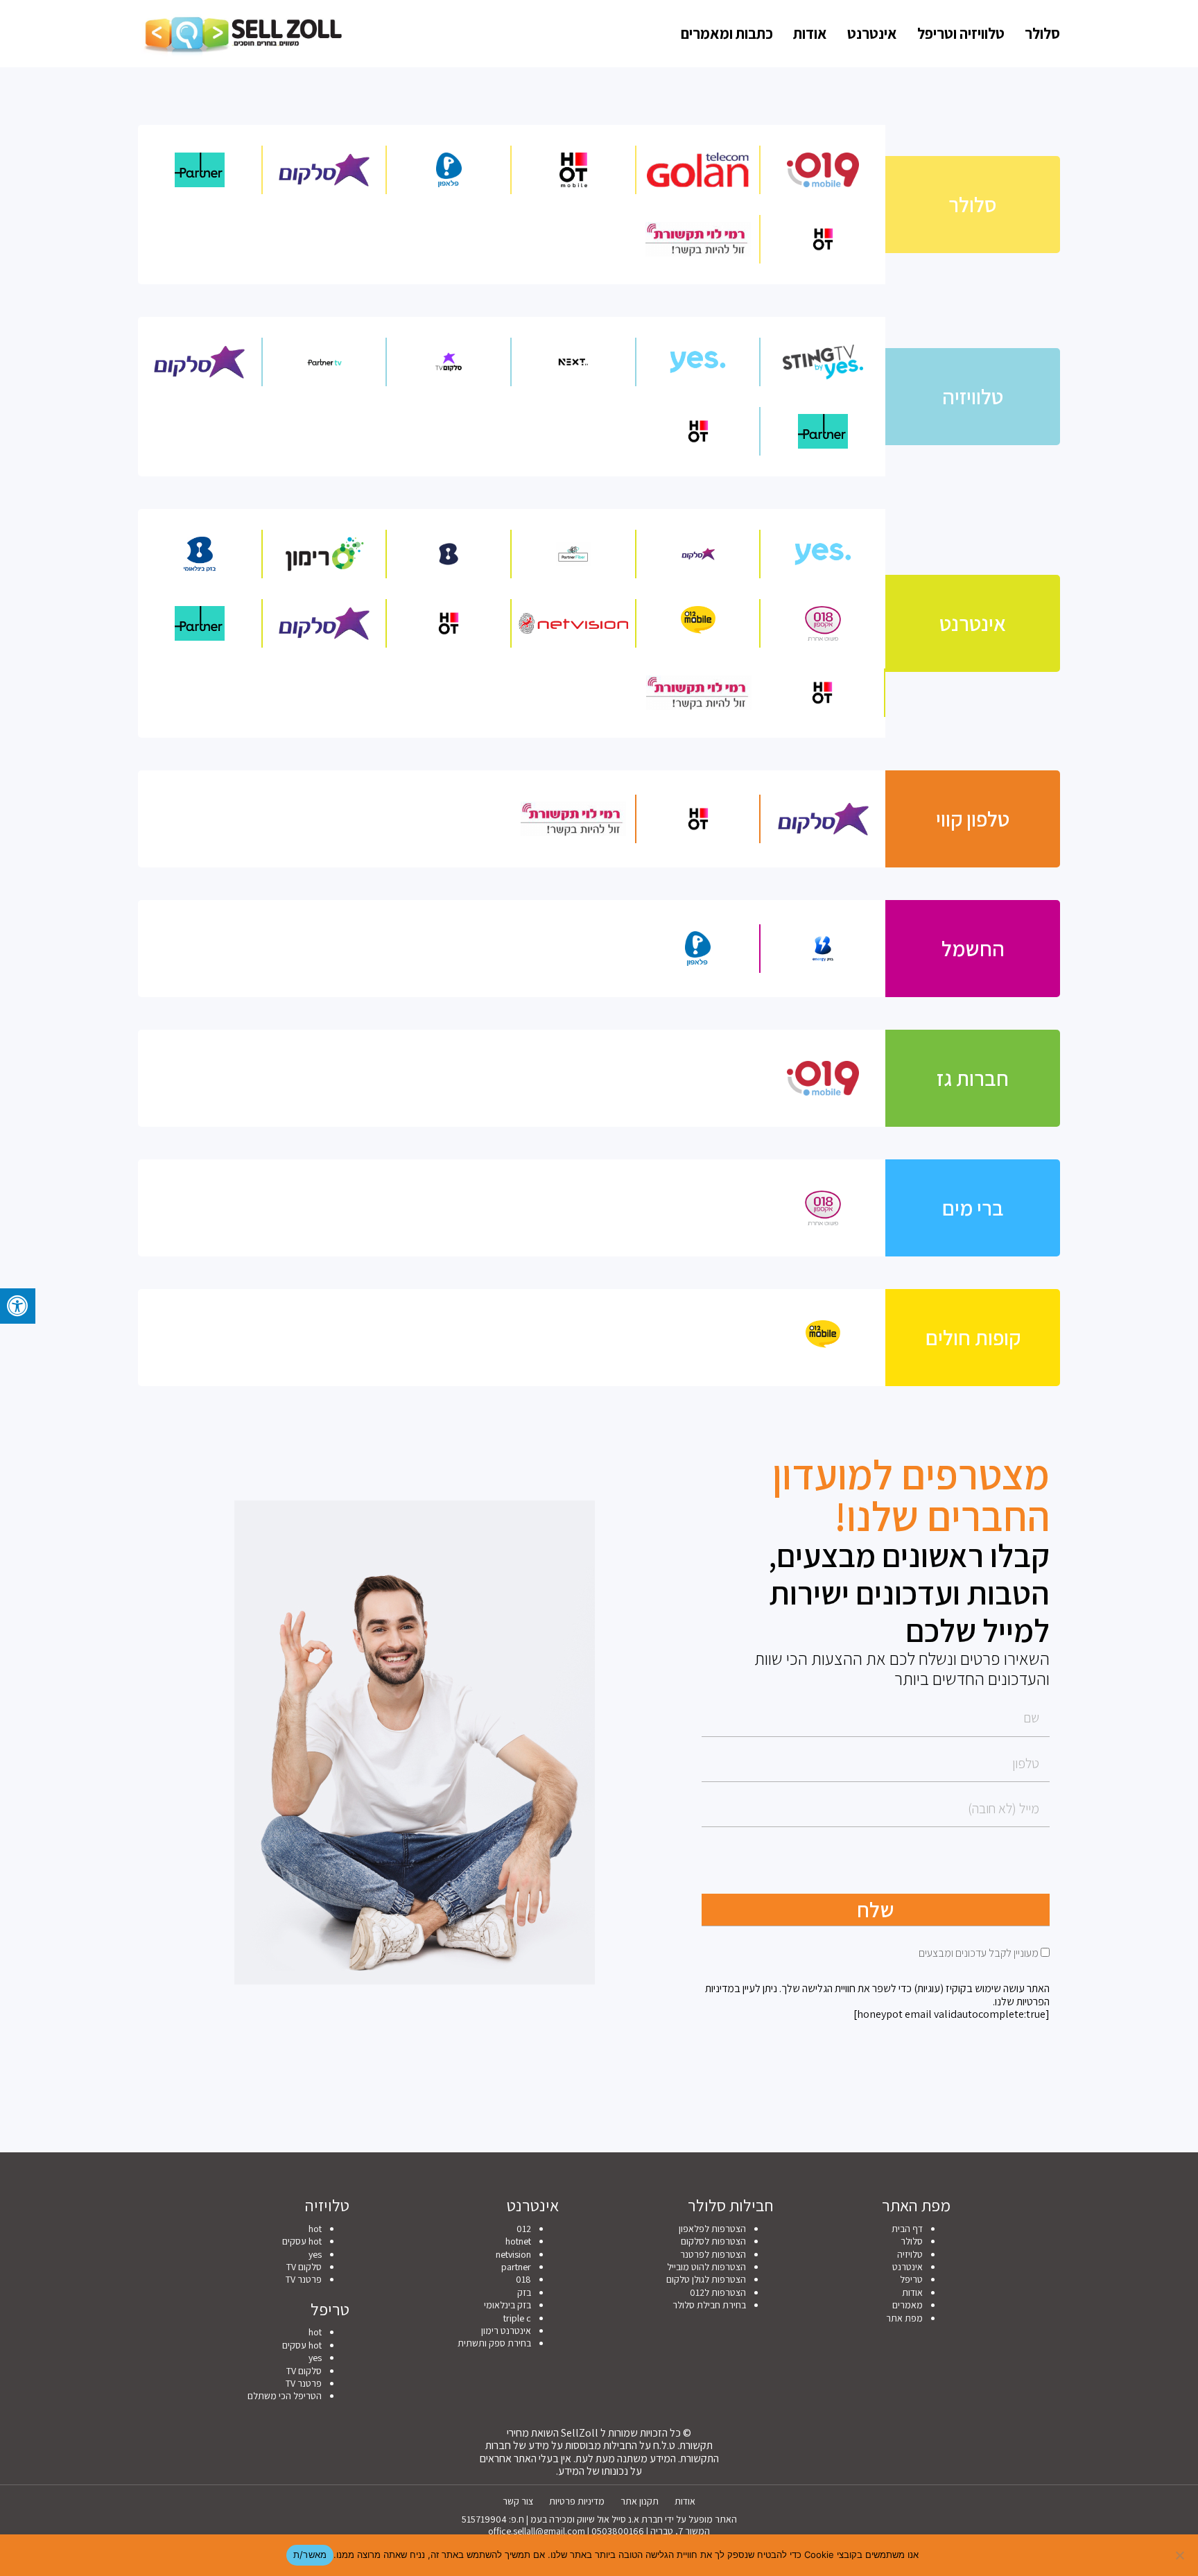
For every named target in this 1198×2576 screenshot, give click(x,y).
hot (315, 2229)
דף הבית (907, 2229)
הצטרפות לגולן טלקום (706, 2279)
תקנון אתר (640, 2501)
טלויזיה (910, 2254)
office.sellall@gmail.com (537, 2531)
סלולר (1042, 33)
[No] (1181, 2555)
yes (315, 2254)
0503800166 (618, 2531)
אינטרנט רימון (506, 2331)
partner (516, 2267)
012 (524, 2229)
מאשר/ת (310, 2555)
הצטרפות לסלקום (713, 2241)
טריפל (911, 2279)
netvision (513, 2254)
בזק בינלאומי (507, 2305)
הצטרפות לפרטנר (713, 2254)
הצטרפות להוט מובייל (706, 2267)
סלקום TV (304, 2267)
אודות (810, 33)
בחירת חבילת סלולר (709, 2305)
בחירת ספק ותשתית (494, 2343)
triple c (517, 2318)
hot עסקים (302, 2241)
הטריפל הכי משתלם (285, 2396)
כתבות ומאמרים (727, 33)
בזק (524, 2292)
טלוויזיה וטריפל (961, 33)
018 (523, 2279)
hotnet (518, 2241)
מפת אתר (904, 2318)
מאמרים (908, 2305)
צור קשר (518, 2501)
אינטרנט (872, 33)
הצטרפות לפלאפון (712, 2229)
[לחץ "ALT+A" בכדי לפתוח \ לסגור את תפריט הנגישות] (18, 1306)
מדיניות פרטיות (577, 2501)
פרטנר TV (304, 2279)
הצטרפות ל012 (718, 2292)
